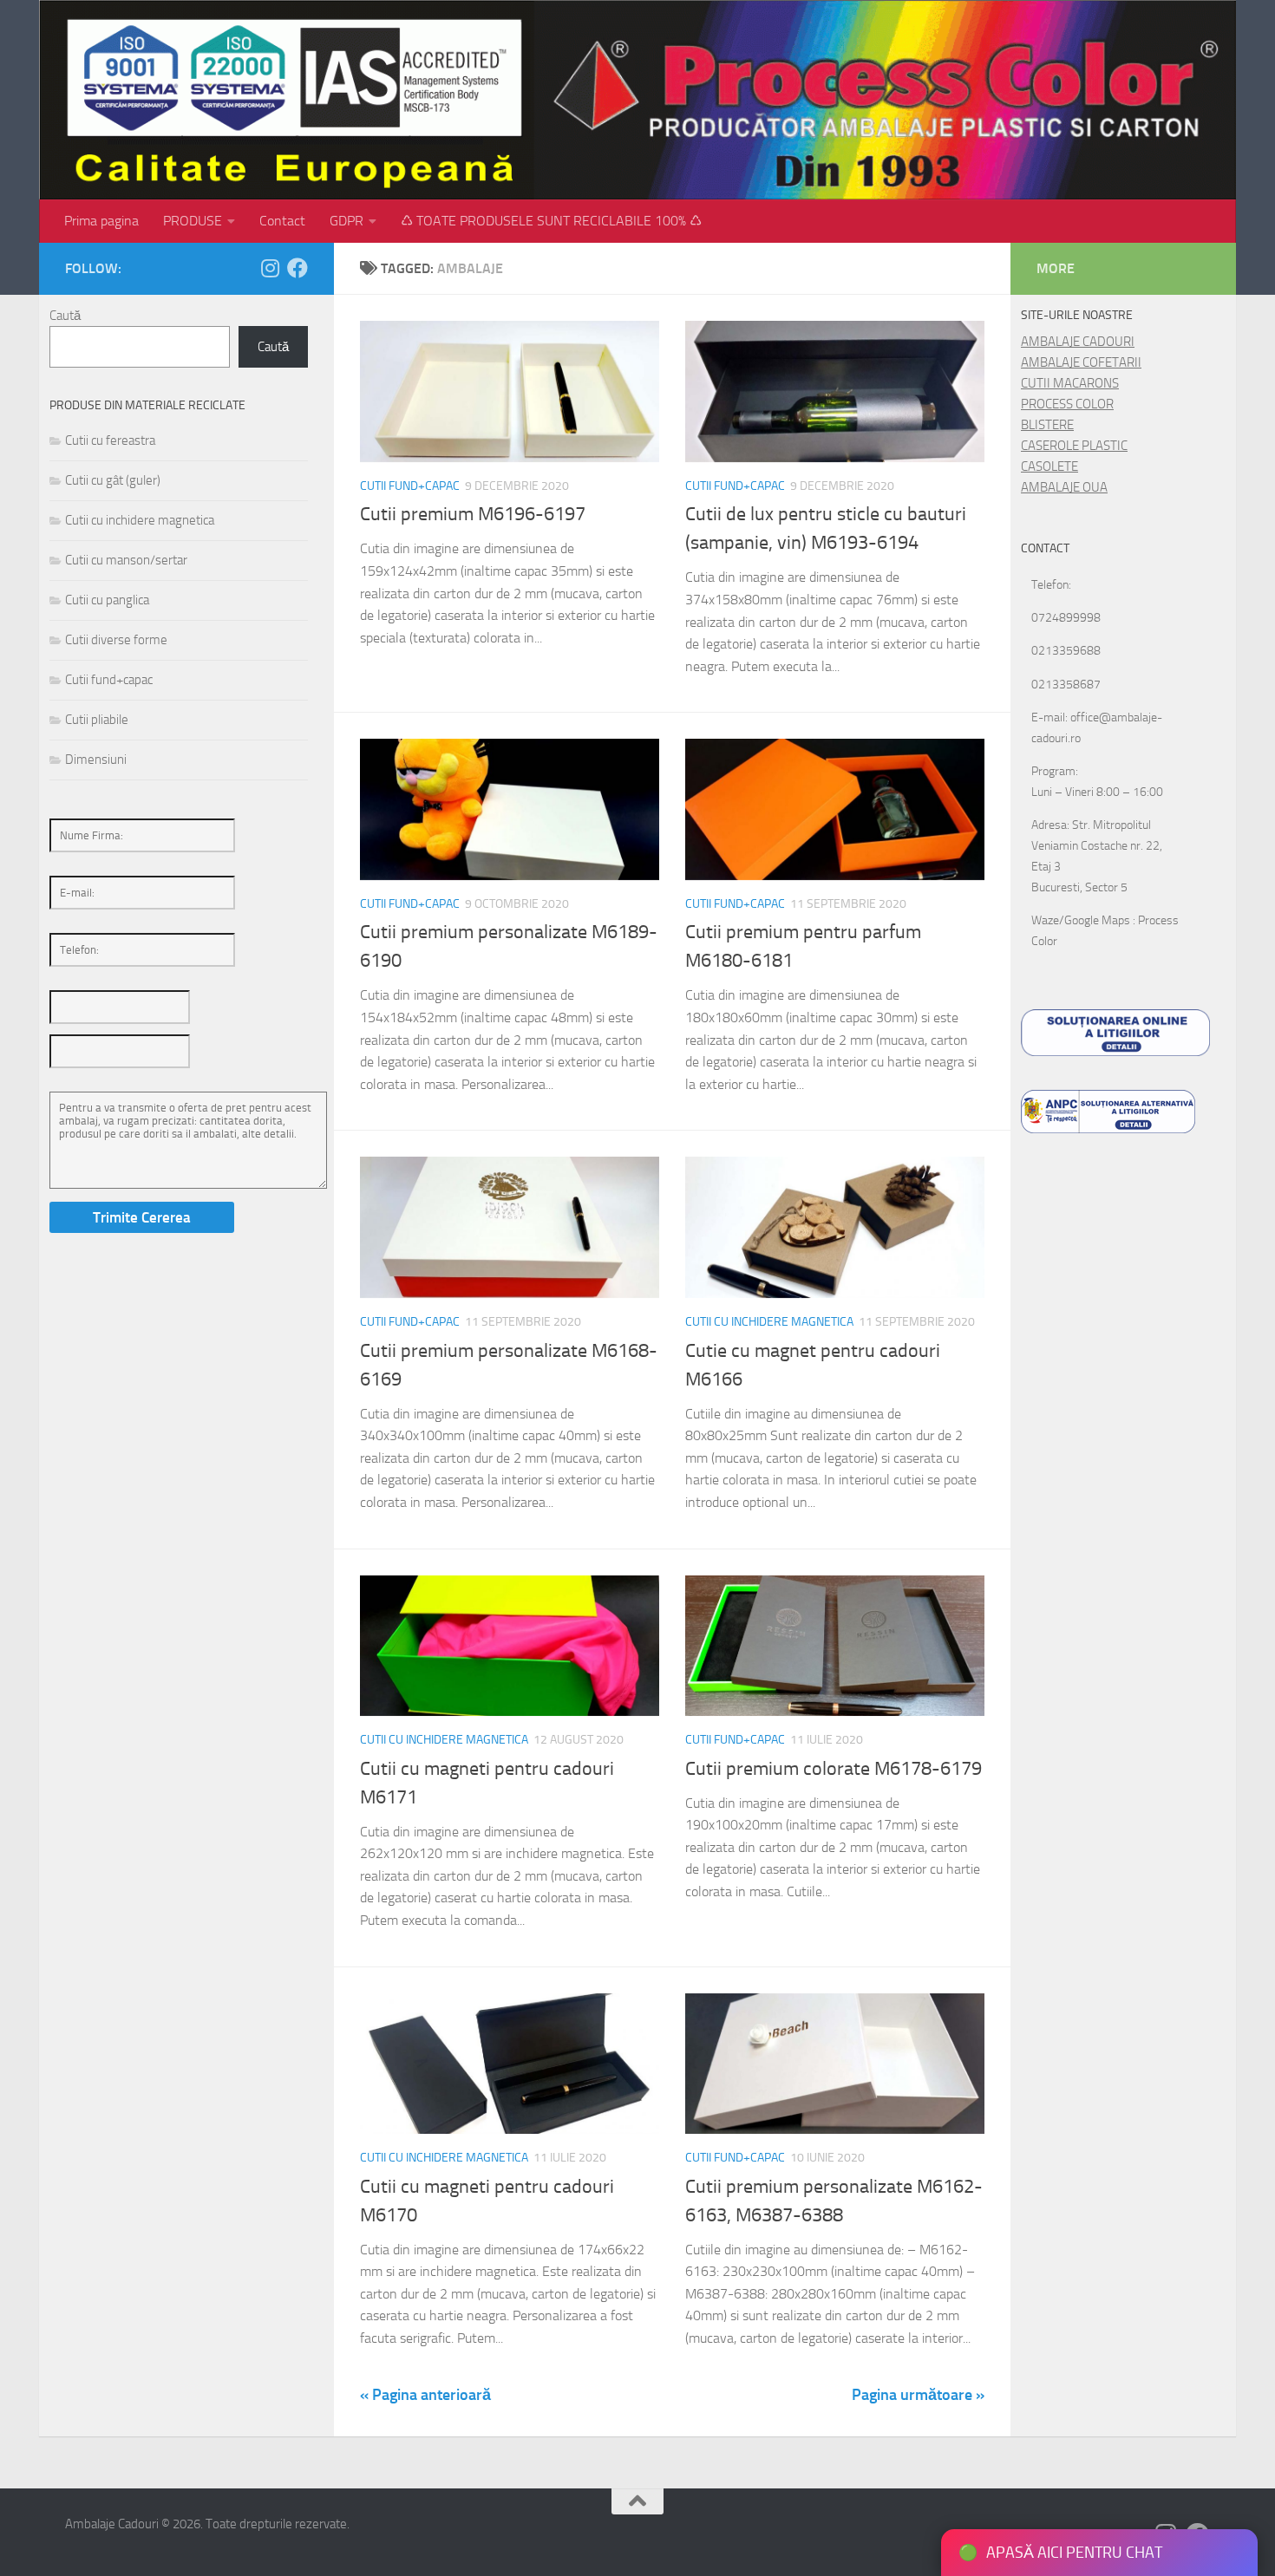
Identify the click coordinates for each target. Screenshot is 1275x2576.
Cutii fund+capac (410, 486)
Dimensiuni (96, 760)
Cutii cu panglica (107, 600)
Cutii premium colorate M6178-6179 (834, 1769)
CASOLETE (1049, 466)
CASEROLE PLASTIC (1074, 446)
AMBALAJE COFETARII (1081, 362)
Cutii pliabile (97, 720)
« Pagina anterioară (425, 2395)
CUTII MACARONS (1070, 383)
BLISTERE (1047, 425)
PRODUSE (193, 221)
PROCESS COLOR (1067, 404)
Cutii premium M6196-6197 (473, 514)
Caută (65, 316)
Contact (282, 221)
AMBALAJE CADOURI (1078, 342)
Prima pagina (101, 221)
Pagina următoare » (918, 2395)
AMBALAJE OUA (1064, 487)
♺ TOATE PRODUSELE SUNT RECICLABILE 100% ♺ (551, 221)
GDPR (347, 221)
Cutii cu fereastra (110, 440)
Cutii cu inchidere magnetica (769, 1322)
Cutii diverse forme (116, 640)
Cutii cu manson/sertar (126, 560)
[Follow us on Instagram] (270, 268)
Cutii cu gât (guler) (113, 480)
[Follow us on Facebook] (297, 268)
